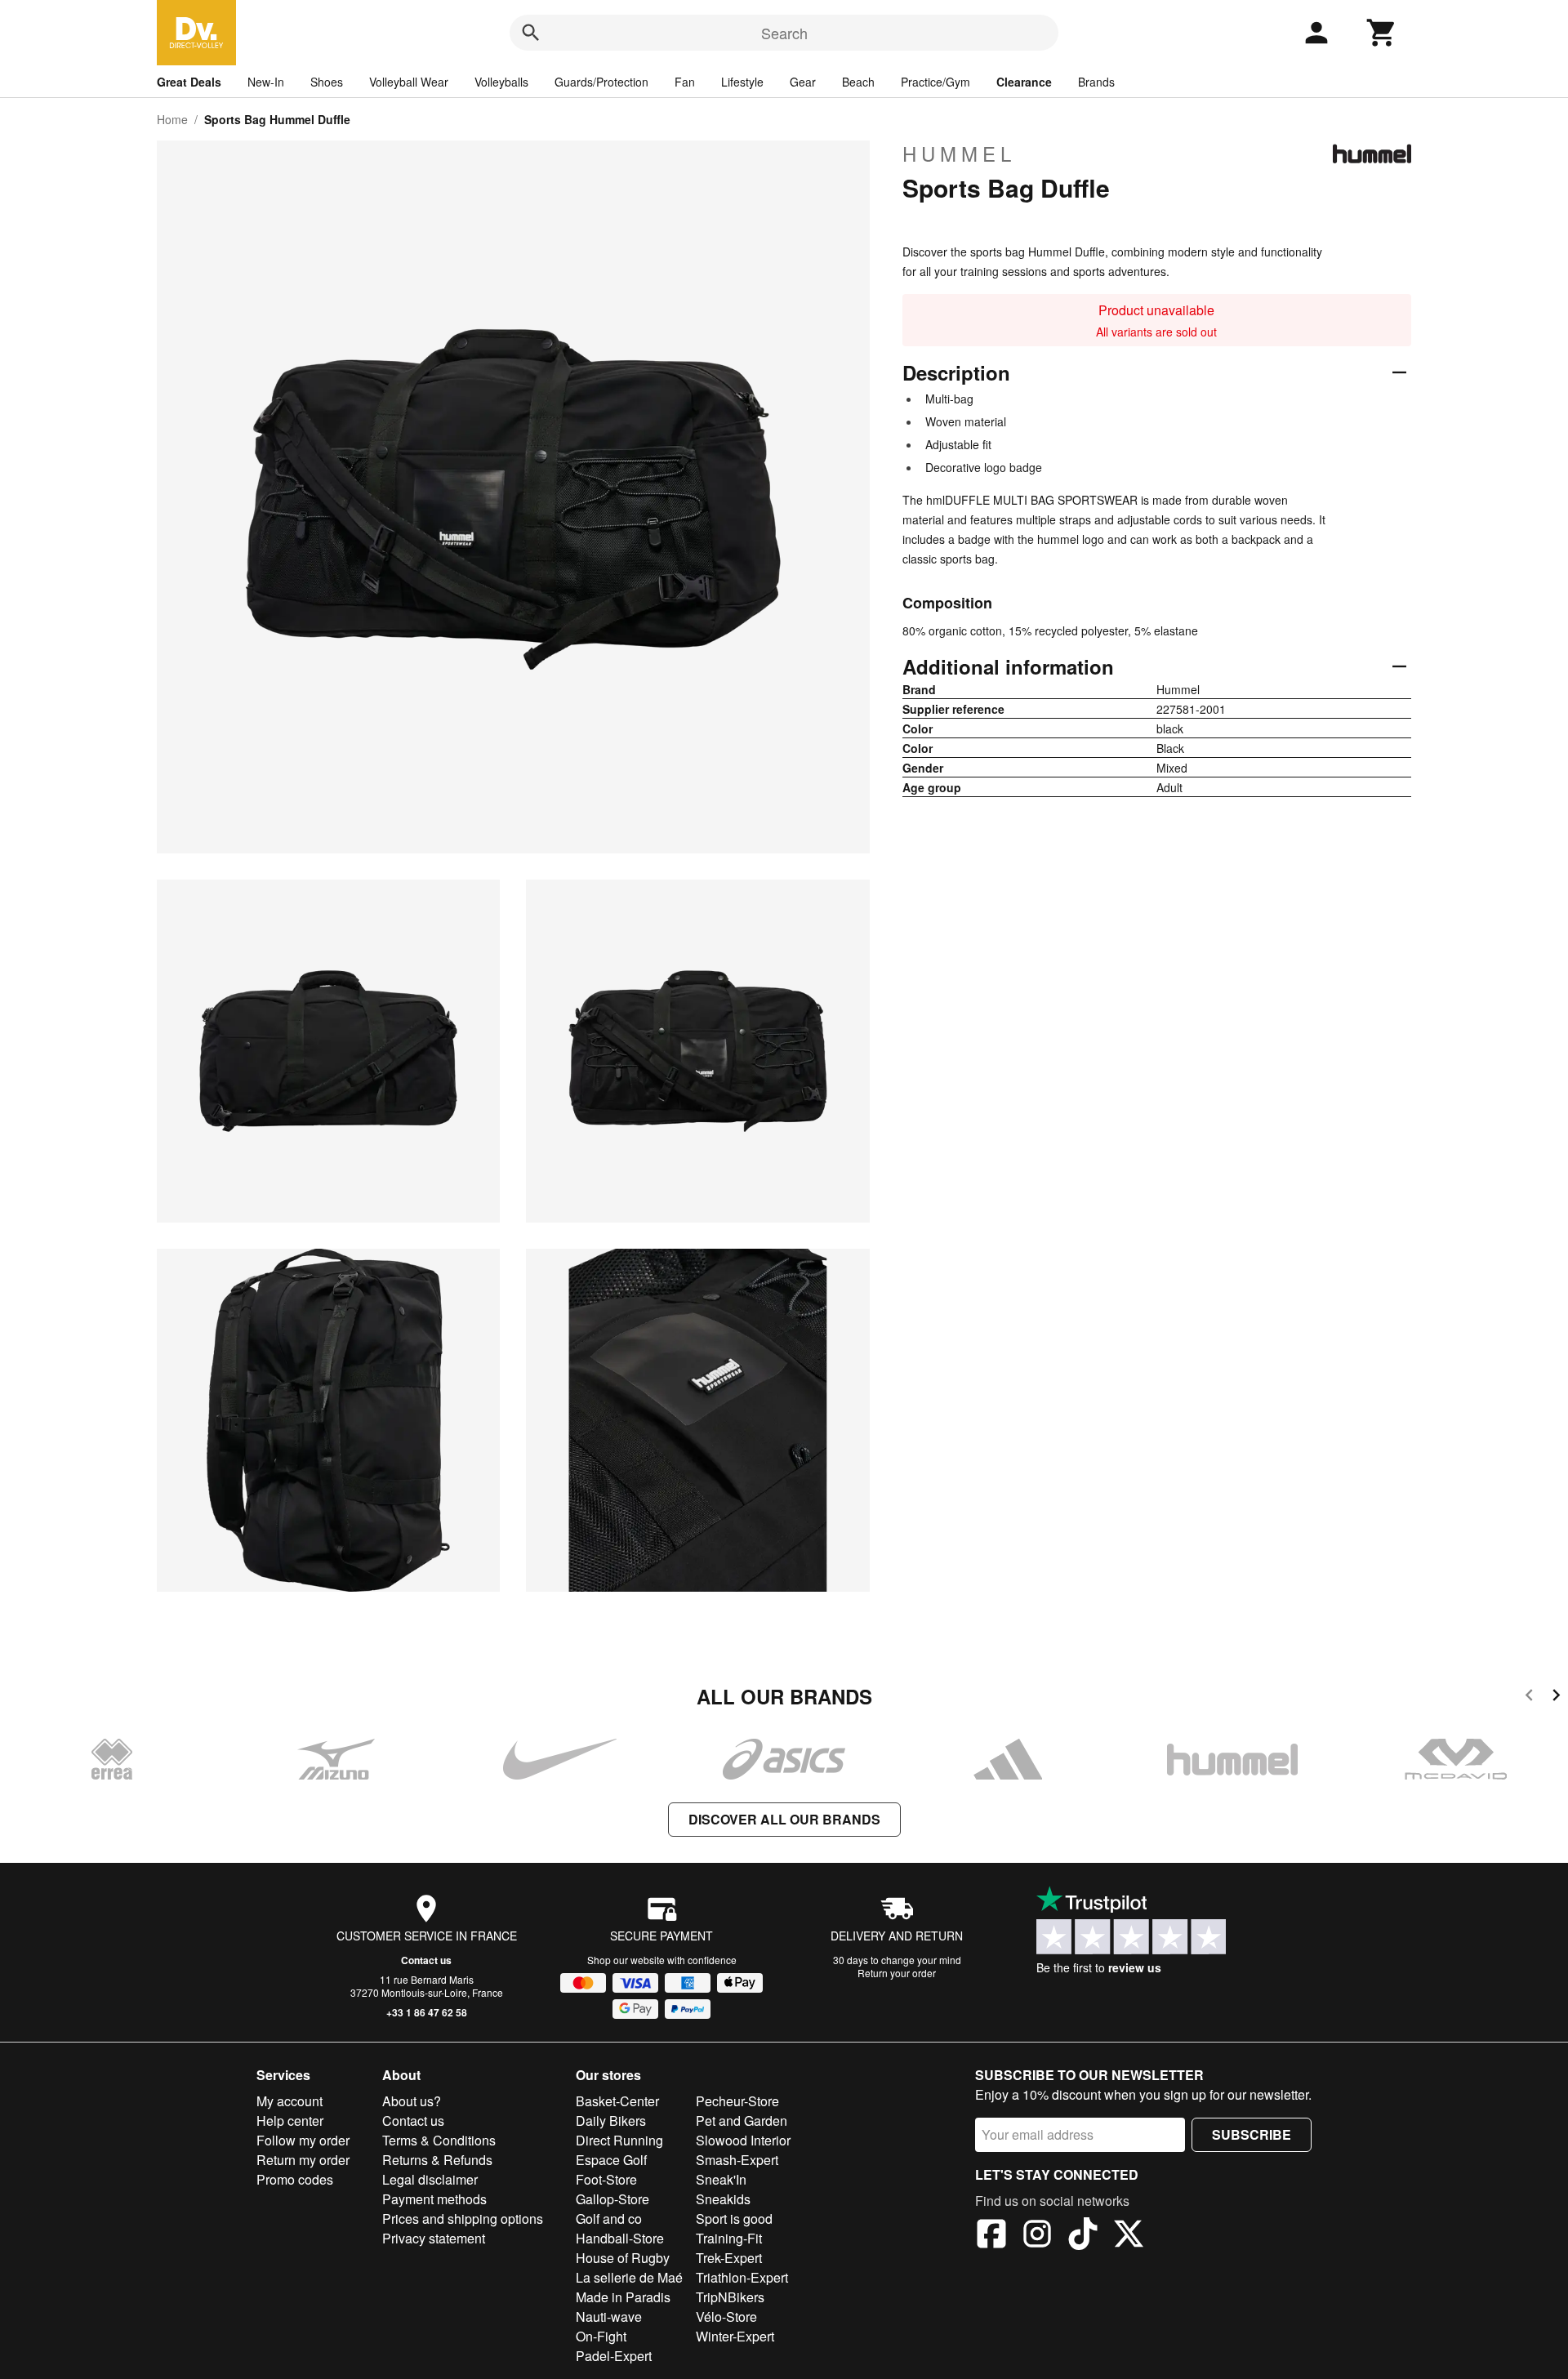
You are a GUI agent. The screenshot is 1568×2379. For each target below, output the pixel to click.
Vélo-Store (726, 2317)
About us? (412, 2101)
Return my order (303, 2160)
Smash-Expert (737, 2160)
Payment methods (434, 2199)
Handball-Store (620, 2238)
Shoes (327, 82)
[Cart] (1382, 33)
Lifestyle (742, 82)
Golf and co (609, 2219)
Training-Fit (729, 2238)
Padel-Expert (614, 2356)
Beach (858, 82)
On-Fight (601, 2336)
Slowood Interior (743, 2140)
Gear (803, 82)
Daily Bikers (611, 2121)
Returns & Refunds (437, 2160)
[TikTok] (1083, 2236)
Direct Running (619, 2140)
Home (172, 119)
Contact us (426, 1960)
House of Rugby (623, 2258)
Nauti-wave (609, 2317)
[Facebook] (991, 2236)
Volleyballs (501, 82)
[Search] (531, 33)
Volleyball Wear (409, 82)
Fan (685, 82)
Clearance (1024, 82)
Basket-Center (617, 2101)
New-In (266, 82)
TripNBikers (730, 2297)
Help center (290, 2121)
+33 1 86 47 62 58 (427, 2012)
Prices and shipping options (463, 2219)
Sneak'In (721, 2179)
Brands (1096, 82)
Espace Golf (611, 2160)
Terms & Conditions (439, 2140)
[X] (1129, 2236)
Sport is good (734, 2219)
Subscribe (1252, 2134)
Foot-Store (606, 2179)
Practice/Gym (935, 82)
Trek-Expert (729, 2258)
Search (784, 33)
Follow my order (303, 2140)
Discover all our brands (784, 1819)
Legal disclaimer (430, 2179)
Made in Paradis (623, 2297)
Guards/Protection (601, 82)
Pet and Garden (742, 2121)
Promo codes (295, 2179)
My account (290, 2101)
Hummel (959, 154)
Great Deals (189, 82)
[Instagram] (1037, 2236)
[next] (1556, 1697)
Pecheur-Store (737, 2101)
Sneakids (723, 2199)
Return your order (897, 1973)
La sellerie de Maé (629, 2277)
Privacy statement (434, 2238)
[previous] (1529, 1697)
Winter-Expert (735, 2336)
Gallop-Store (612, 2199)
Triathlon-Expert (742, 2277)
